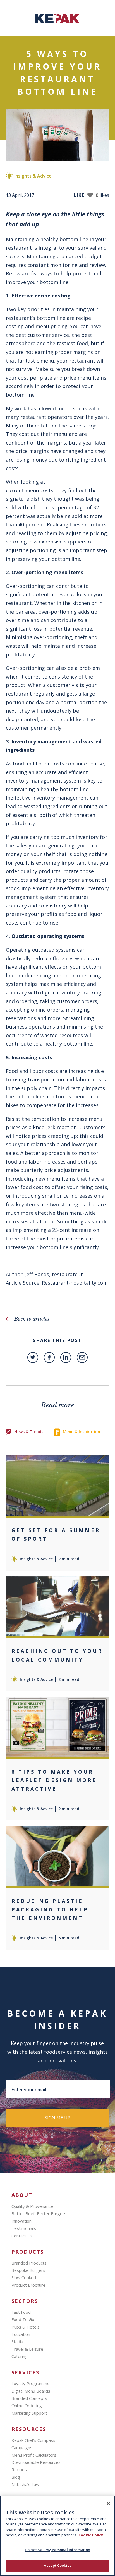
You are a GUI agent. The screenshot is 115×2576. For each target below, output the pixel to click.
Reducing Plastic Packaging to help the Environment (50, 1909)
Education (21, 2334)
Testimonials (24, 2228)
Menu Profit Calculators (34, 2455)
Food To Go (23, 2319)
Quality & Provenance (32, 2206)
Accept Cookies (57, 2565)
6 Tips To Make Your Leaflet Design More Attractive (54, 1780)
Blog (16, 2477)
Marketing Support (29, 2413)
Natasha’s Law (25, 2484)
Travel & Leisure (27, 2349)
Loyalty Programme (31, 2383)
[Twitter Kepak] (33, 1357)
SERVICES (25, 2373)
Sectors (25, 2301)
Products (28, 2252)
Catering (20, 2356)
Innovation (21, 2221)
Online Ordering (27, 2405)
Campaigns (22, 2447)
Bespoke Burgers (28, 2270)
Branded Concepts (29, 2398)
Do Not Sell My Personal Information (58, 2550)
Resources (29, 2429)
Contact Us (22, 2236)
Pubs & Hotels (26, 2327)
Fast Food (21, 2312)
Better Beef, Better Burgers (39, 2213)
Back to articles (32, 1319)
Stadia (17, 2341)
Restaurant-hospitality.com (75, 1283)
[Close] (108, 2504)
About (22, 2195)
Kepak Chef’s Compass (33, 2440)
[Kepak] (57, 22)
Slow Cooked (24, 2277)
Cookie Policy (91, 2535)
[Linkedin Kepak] (66, 1357)
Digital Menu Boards (31, 2391)
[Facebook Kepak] (49, 1357)
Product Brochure (28, 2285)
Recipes (19, 2469)
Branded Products (29, 2263)
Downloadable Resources (36, 2462)
